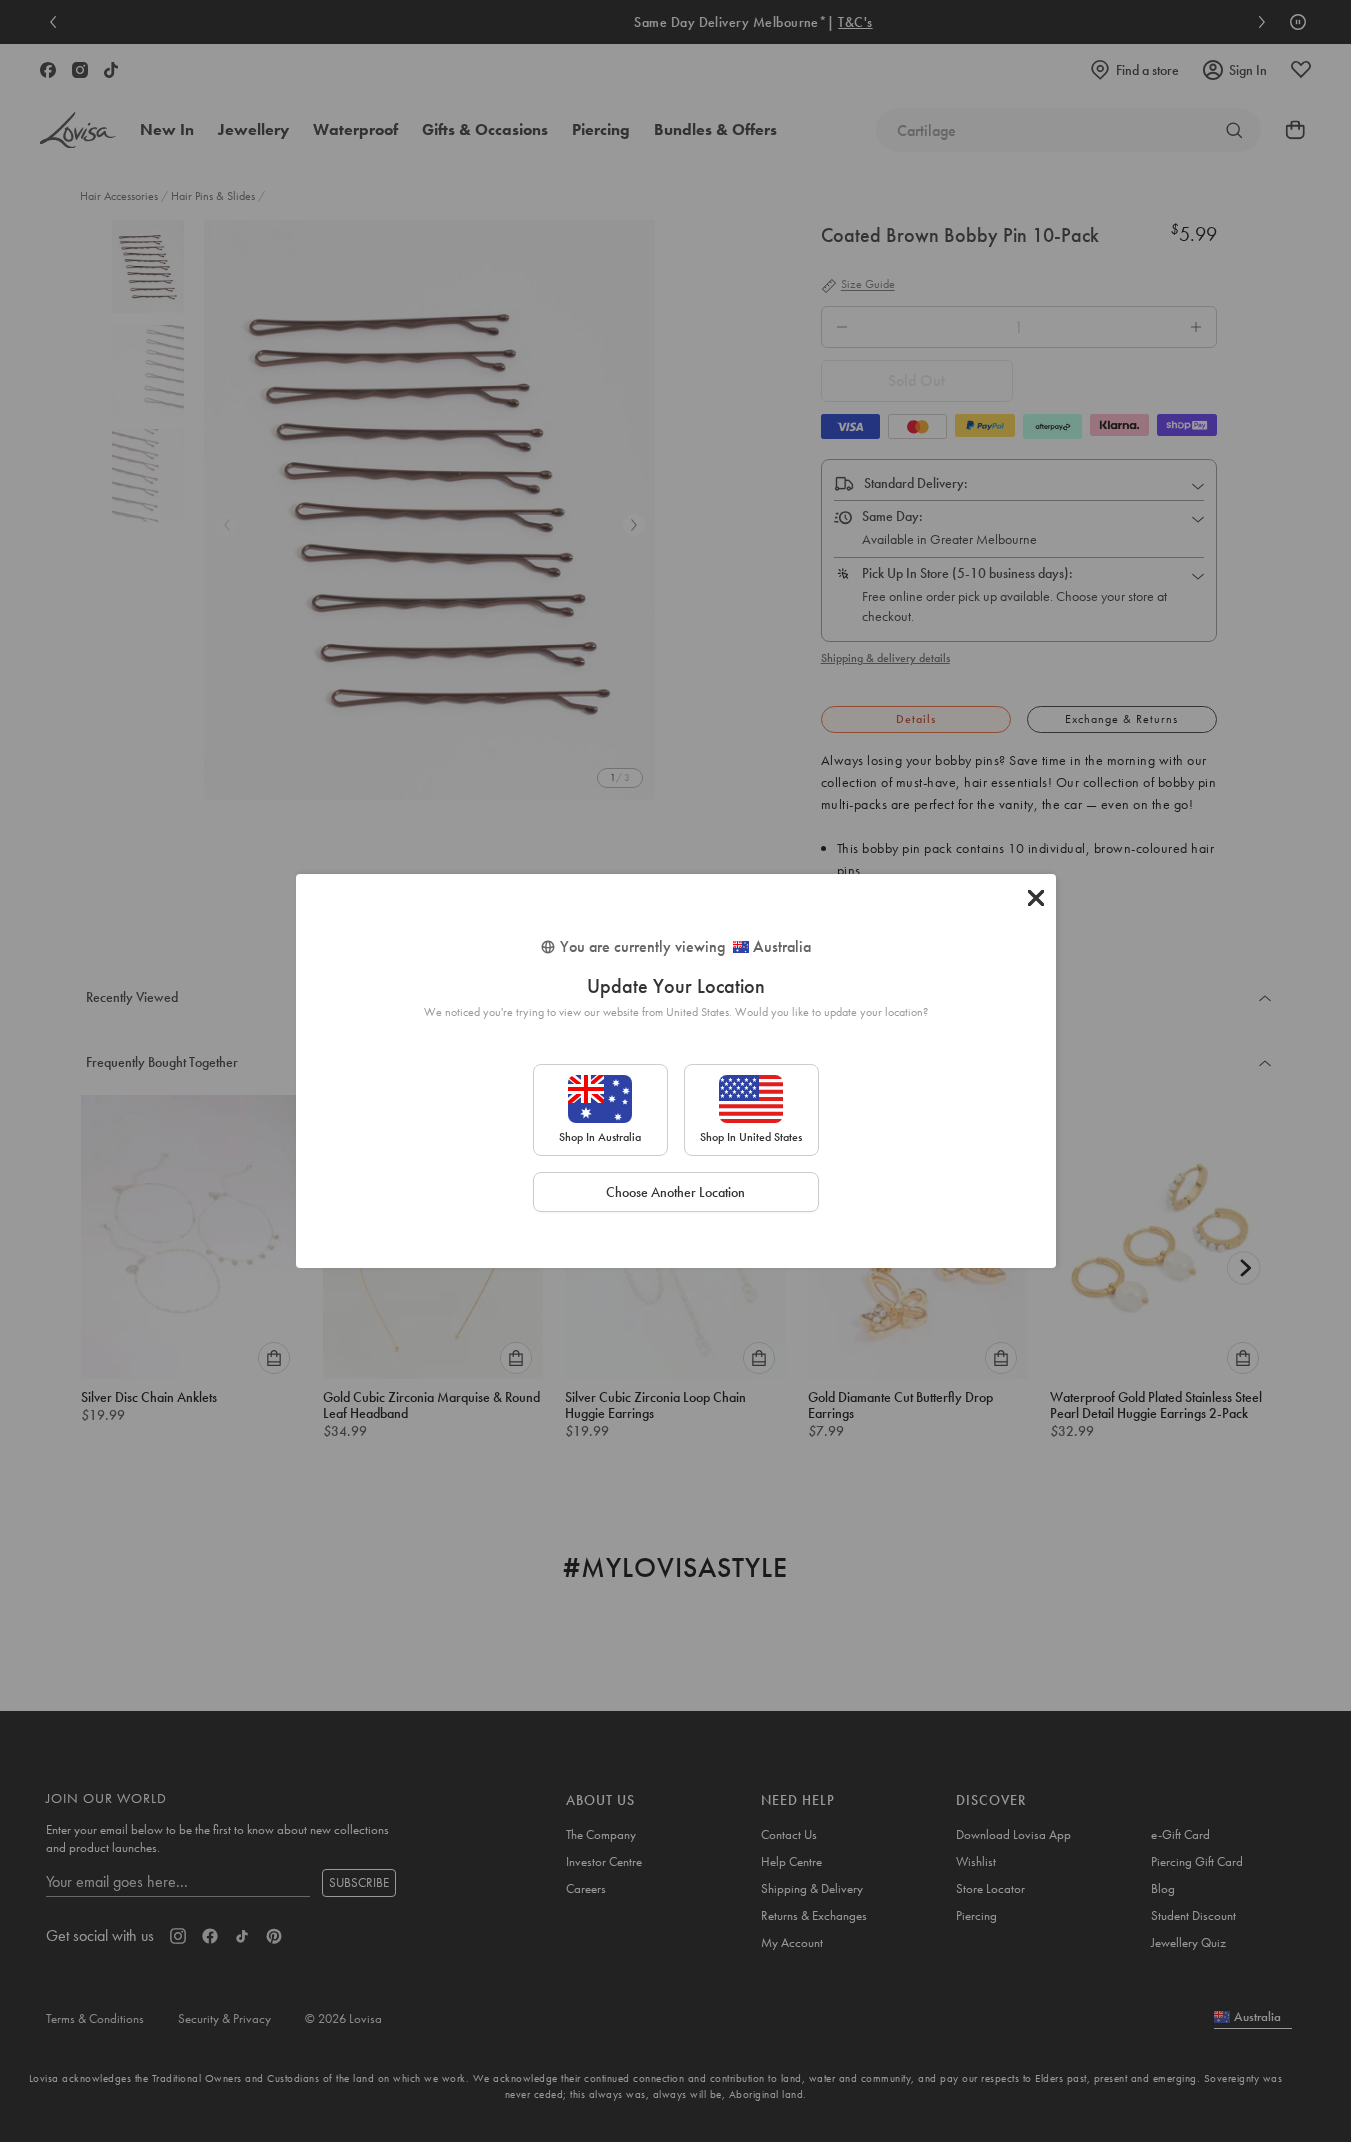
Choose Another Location (675, 1192)
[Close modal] (1036, 898)
